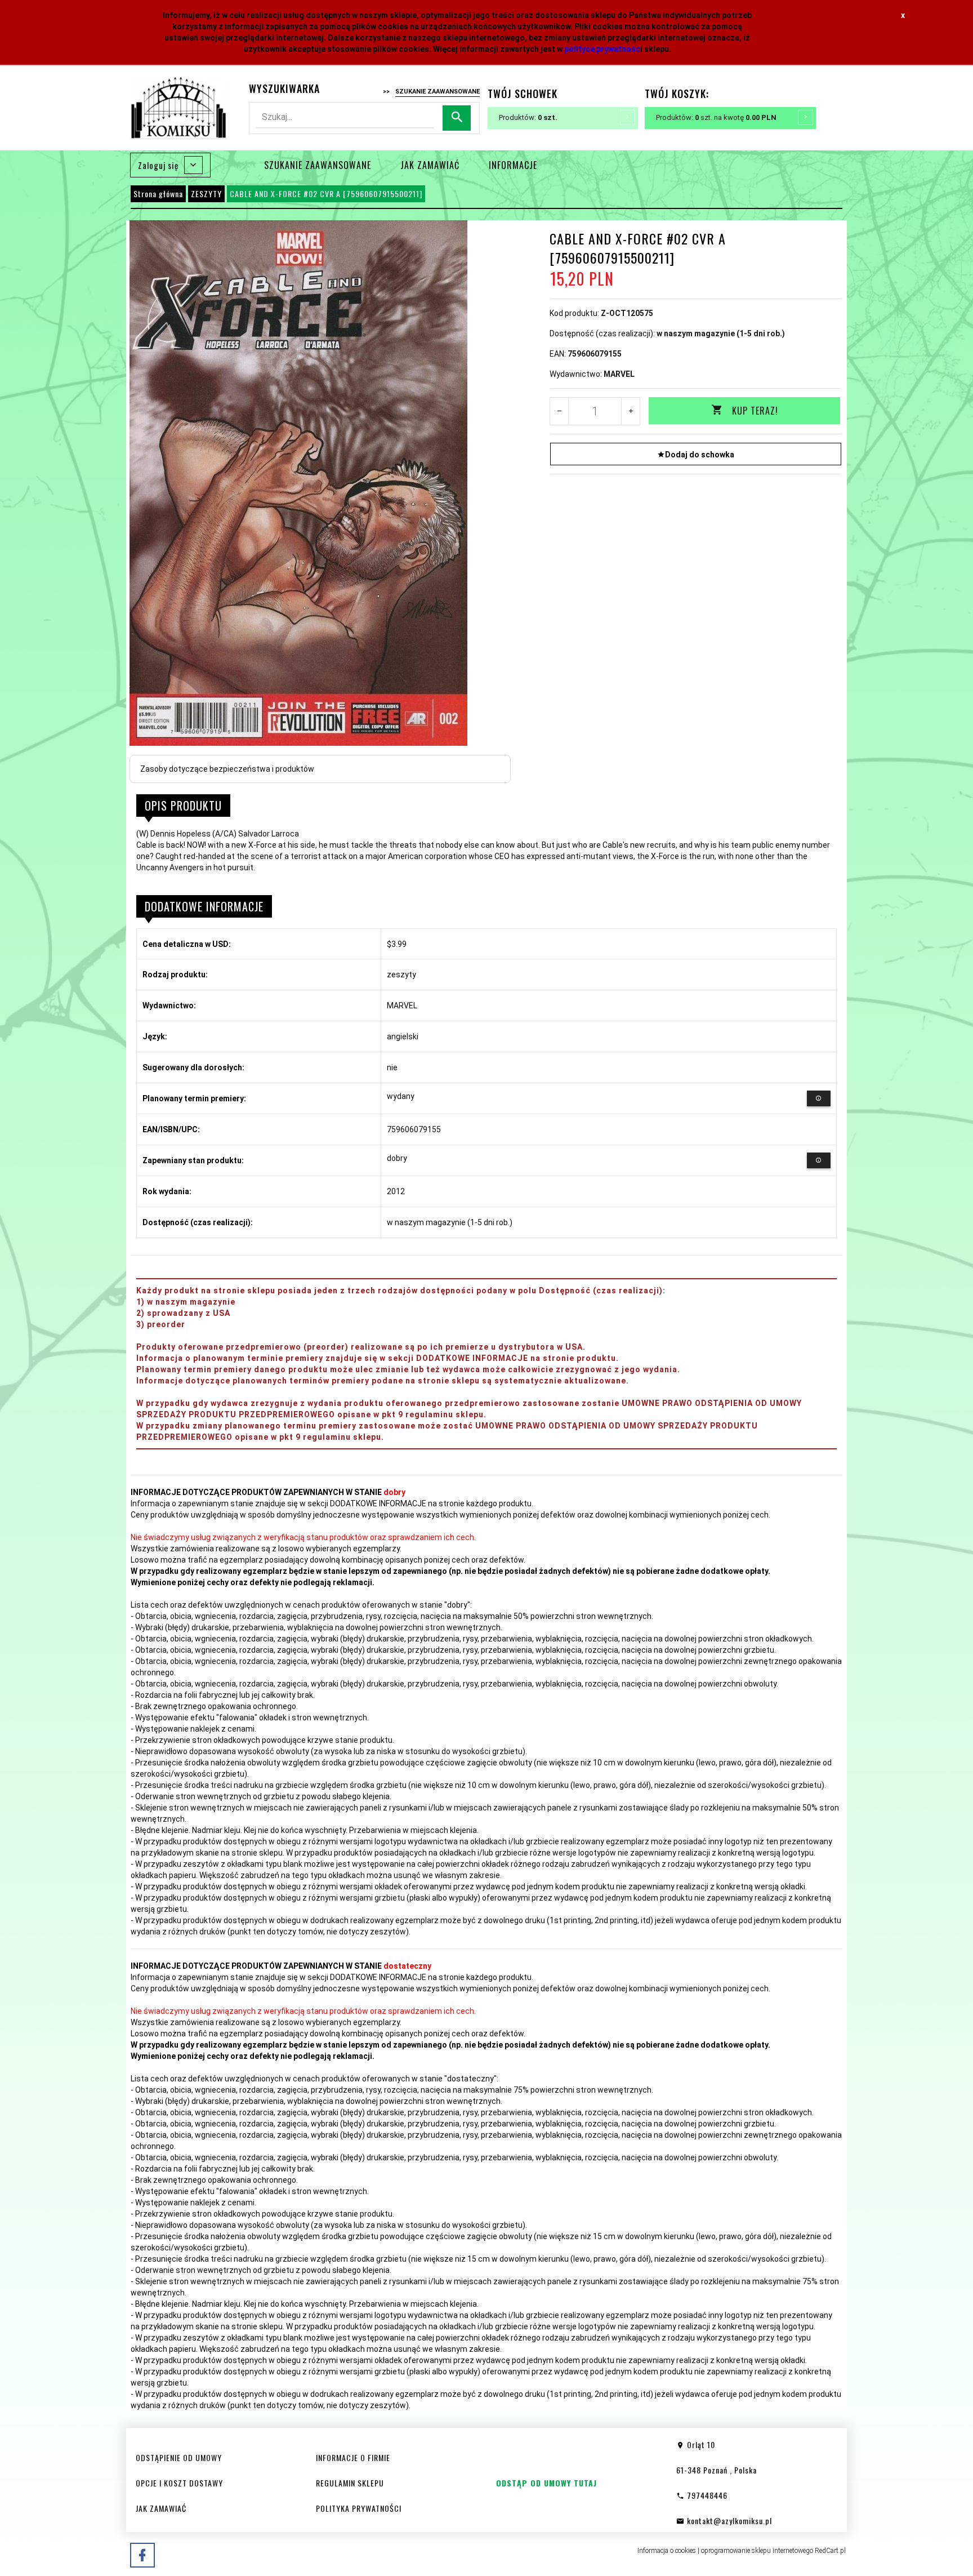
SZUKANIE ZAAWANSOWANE (318, 165)
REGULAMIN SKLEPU (350, 2483)
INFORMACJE (513, 165)
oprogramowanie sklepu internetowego (757, 2551)
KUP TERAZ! (755, 411)
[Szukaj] (457, 118)
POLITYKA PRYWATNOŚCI (359, 2508)
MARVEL (619, 374)
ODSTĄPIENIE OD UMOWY (179, 2457)
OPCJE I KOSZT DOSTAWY (179, 2483)
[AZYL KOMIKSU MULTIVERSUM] (179, 107)
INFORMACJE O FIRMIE (353, 2457)
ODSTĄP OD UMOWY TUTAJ (546, 2483)
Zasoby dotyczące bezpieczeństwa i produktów (227, 769)
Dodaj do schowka (700, 455)
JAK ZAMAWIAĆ (430, 165)
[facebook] (142, 2555)
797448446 (706, 2495)
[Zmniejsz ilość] (559, 411)
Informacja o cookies (667, 2551)
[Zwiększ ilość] (630, 411)
